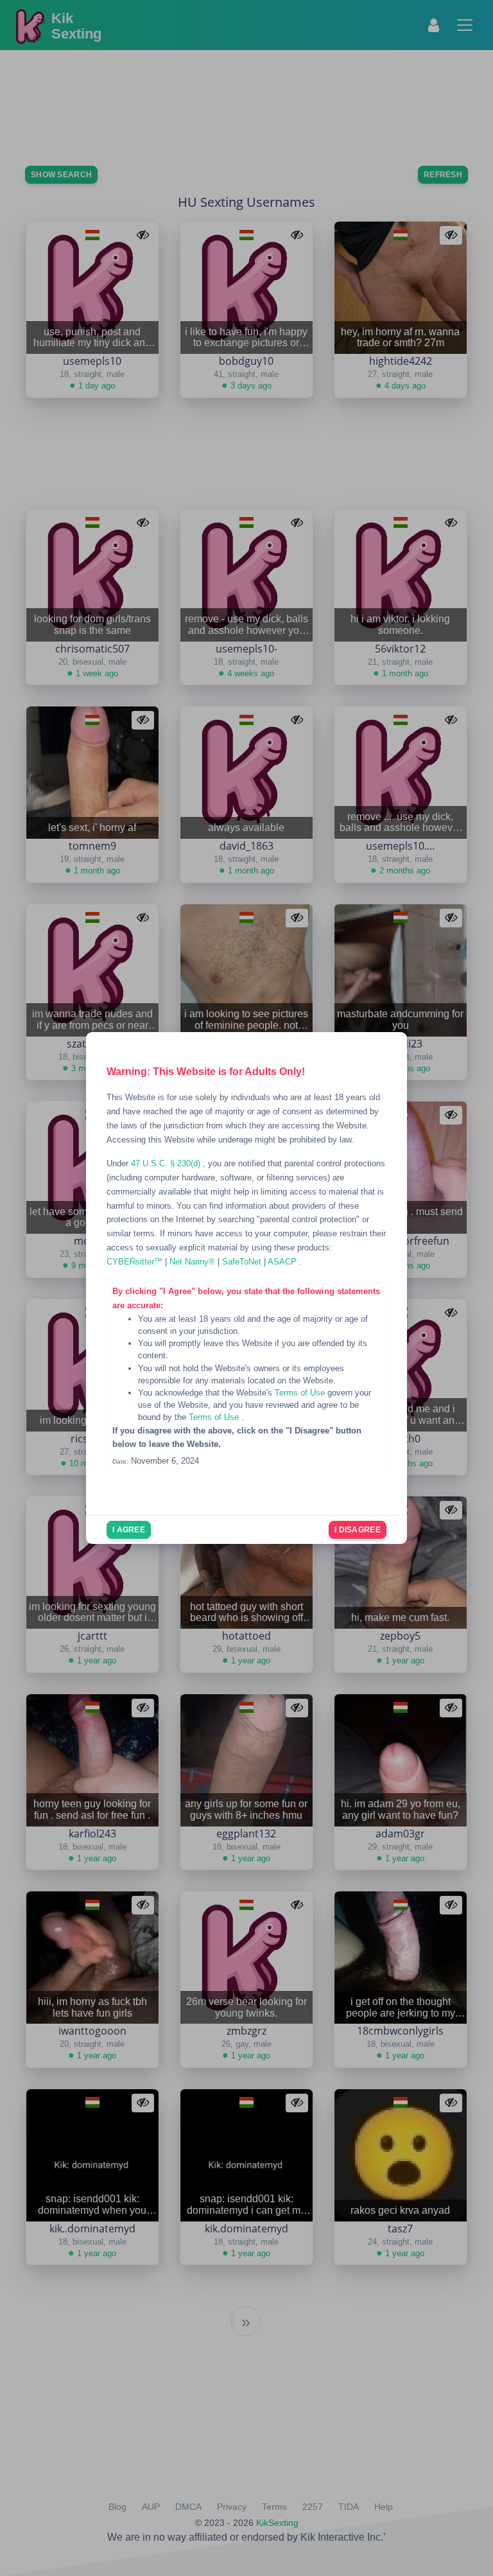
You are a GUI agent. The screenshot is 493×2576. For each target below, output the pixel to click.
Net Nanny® (194, 1262)
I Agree (129, 1530)
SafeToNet (243, 1262)
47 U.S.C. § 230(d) (167, 1163)
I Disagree (358, 1530)
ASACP (283, 1262)
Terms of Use (301, 1393)
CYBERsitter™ (136, 1262)
